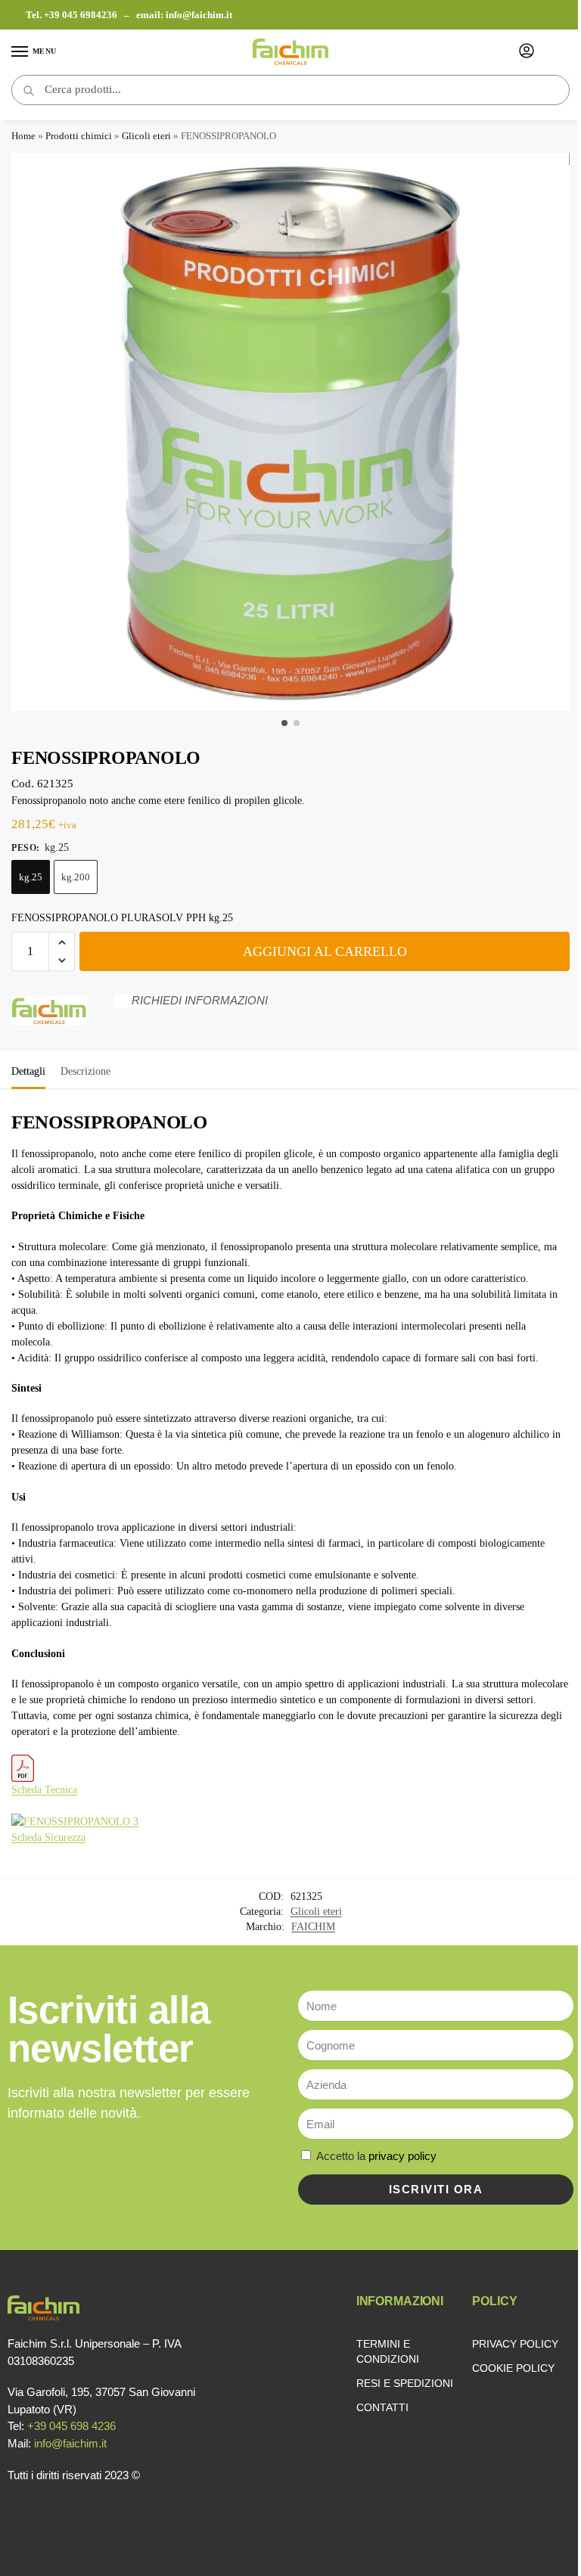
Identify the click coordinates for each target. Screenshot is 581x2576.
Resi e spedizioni (405, 2383)
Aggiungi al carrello (325, 951)
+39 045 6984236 (82, 15)
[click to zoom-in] (290, 432)
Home (23, 136)
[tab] (28, 1069)
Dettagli (28, 1071)
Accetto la (376, 2156)
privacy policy (402, 2156)
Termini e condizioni (388, 2351)
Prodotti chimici (79, 136)
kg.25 (31, 877)
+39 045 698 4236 (71, 2426)
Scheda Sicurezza (48, 1837)
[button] (62, 942)
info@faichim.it (199, 15)
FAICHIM (313, 1927)
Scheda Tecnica (44, 1790)
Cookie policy (513, 2368)
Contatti (382, 2407)
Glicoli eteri (146, 136)
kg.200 (76, 877)
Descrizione (85, 1071)
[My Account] (527, 52)
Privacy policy (515, 2344)
